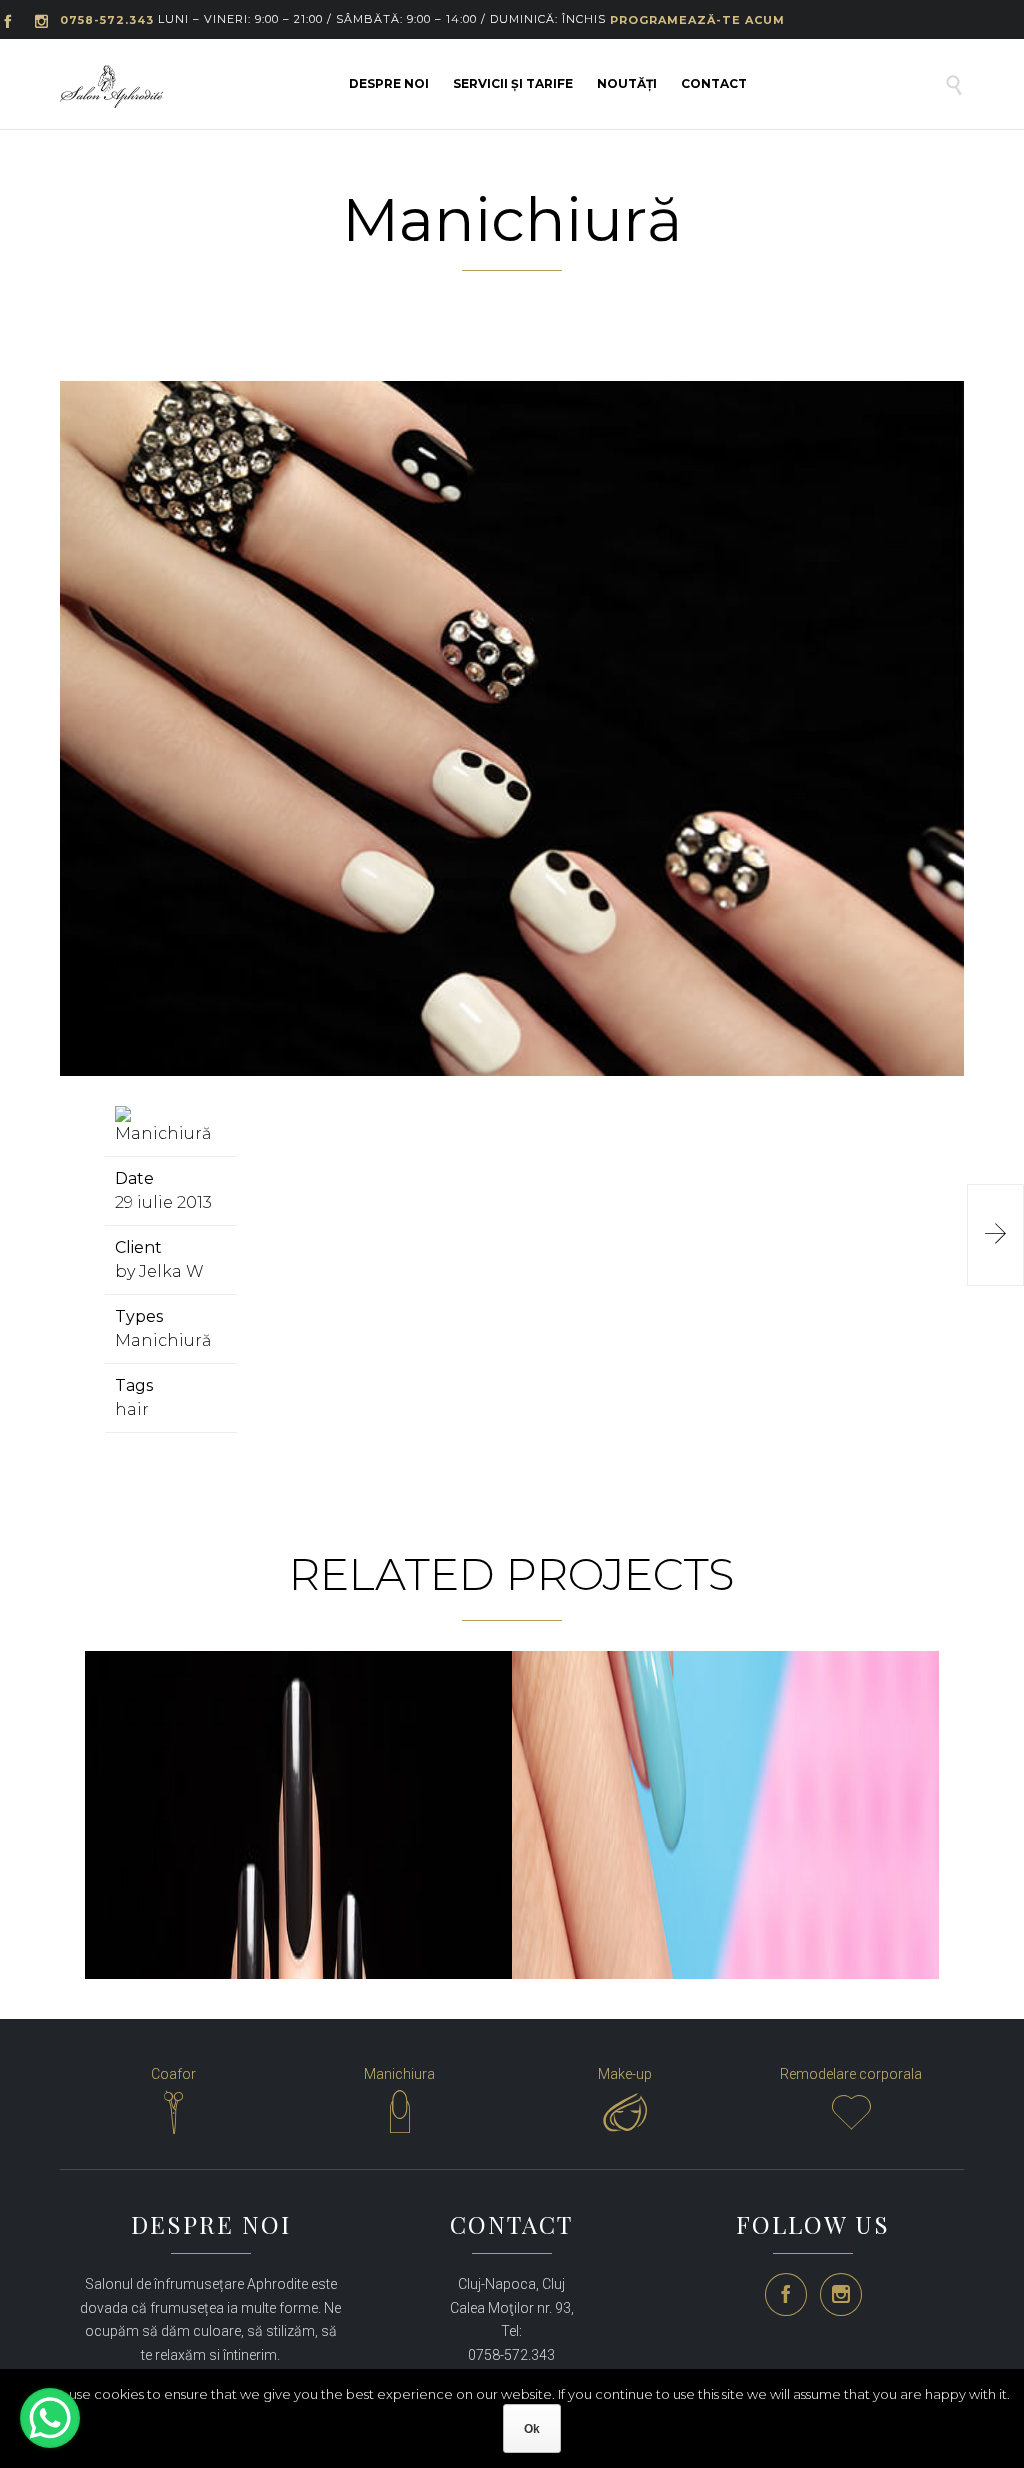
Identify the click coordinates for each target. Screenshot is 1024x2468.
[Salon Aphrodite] (111, 86)
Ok (532, 2429)
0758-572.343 (107, 20)
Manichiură (163, 1340)
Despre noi (389, 83)
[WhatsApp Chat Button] (50, 2418)
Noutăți (627, 83)
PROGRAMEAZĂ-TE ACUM (697, 20)
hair (132, 1409)
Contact (714, 83)
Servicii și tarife (513, 83)
